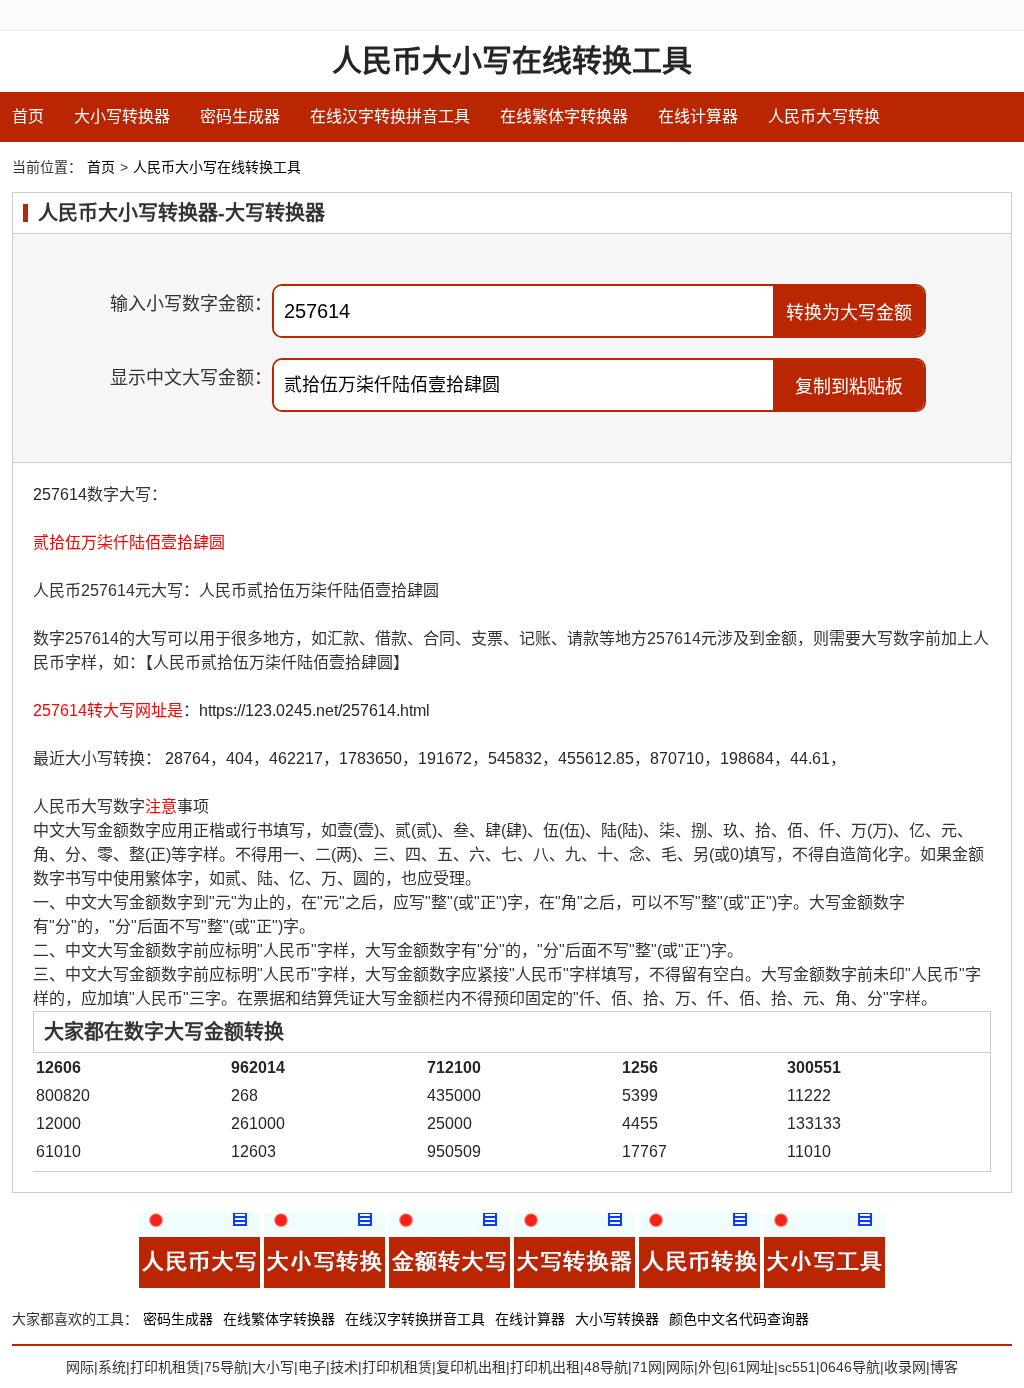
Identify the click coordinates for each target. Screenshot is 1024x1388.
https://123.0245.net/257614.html (314, 710)
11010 (809, 1151)
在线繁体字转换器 (564, 116)
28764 (187, 758)
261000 (258, 1123)
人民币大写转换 (824, 116)
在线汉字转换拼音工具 (390, 116)
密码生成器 (240, 116)
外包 (712, 1367)
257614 (60, 494)
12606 (58, 1067)
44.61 (810, 758)
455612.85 (596, 758)
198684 (747, 758)
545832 (515, 758)
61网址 (752, 1367)
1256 (640, 1067)
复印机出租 (471, 1367)
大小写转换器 (122, 116)
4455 (640, 1123)
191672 (445, 758)
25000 (449, 1123)
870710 (677, 758)
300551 (814, 1067)
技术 (344, 1367)
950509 (454, 1151)
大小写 (273, 1367)
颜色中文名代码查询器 (739, 1319)
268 (244, 1095)
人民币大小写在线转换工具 (512, 60)
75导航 (226, 1367)
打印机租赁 (165, 1367)
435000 (454, 1095)
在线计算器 (698, 116)
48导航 (606, 1367)
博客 (944, 1367)
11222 (809, 1095)
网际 (80, 1367)
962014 (258, 1067)
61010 (58, 1151)
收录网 (905, 1367)
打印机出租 (545, 1367)
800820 (63, 1095)
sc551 (797, 1367)
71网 (647, 1367)
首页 (28, 116)
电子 (312, 1367)
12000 (58, 1123)
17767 (644, 1151)
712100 (454, 1067)
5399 (640, 1095)
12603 (253, 1151)
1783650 (370, 758)
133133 (814, 1123)
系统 (112, 1367)
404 (239, 758)
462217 (296, 758)
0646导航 (850, 1367)
